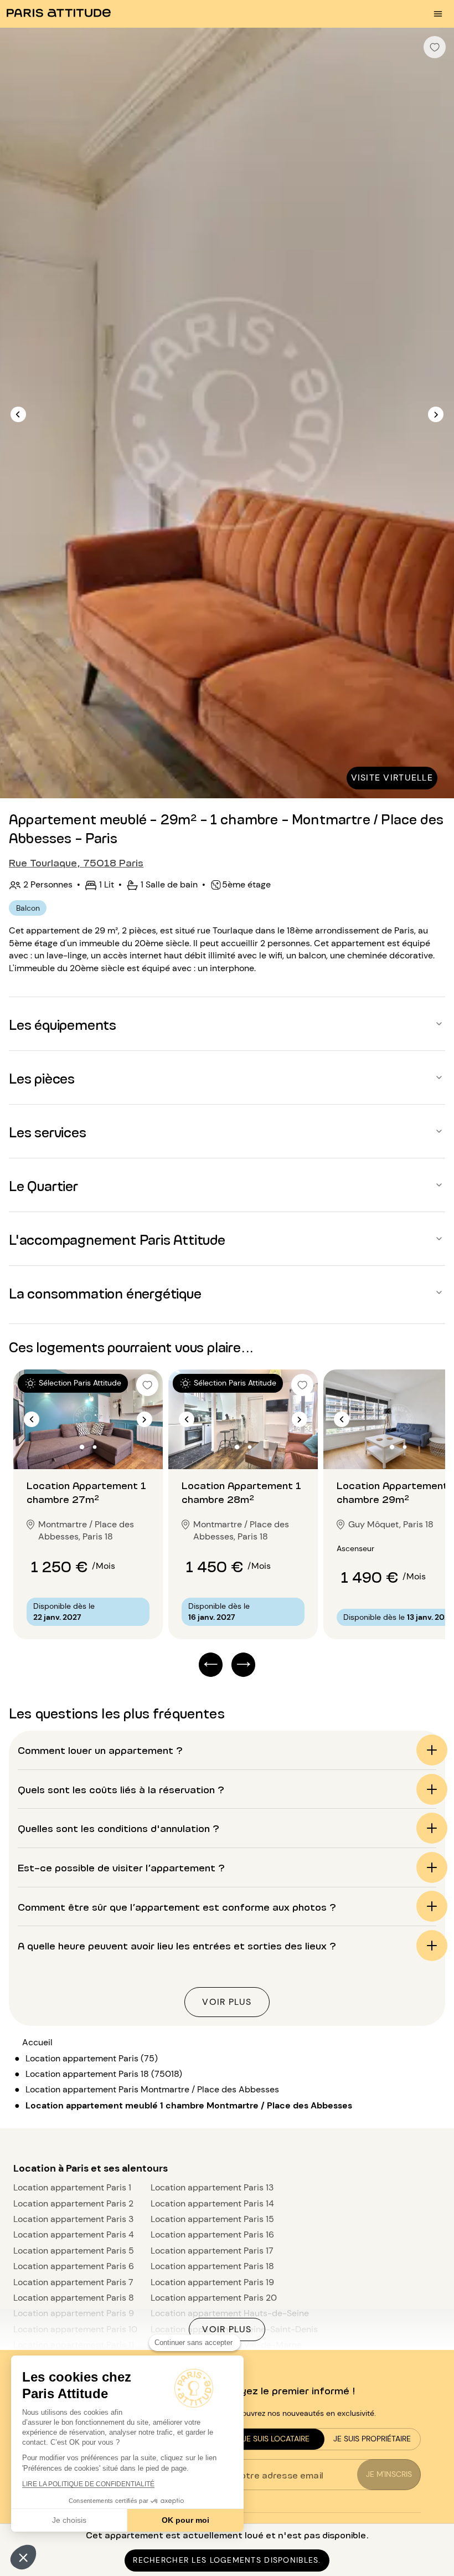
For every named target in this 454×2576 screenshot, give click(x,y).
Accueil (37, 2042)
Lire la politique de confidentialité (88, 2484)
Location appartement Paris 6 (74, 2266)
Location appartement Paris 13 (212, 2187)
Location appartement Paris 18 (212, 2266)
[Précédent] (18, 414)
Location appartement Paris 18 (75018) (104, 2074)
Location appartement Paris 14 (212, 2203)
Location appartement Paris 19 (212, 2282)
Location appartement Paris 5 (74, 2251)
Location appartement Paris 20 (214, 2298)
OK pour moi (185, 2520)
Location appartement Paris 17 (212, 2251)
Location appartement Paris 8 (74, 2298)
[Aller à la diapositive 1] (82, 1447)
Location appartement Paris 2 (73, 2203)
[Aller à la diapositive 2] (95, 1447)
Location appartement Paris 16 (212, 2234)
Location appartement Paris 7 (73, 2282)
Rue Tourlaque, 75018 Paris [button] (76, 862)
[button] (23, 2557)
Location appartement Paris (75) (92, 2058)
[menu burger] (438, 14)
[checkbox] (435, 47)
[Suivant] (436, 414)
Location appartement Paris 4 (74, 2234)
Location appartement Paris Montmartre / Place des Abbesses (152, 2089)
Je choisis (69, 2520)
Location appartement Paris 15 (212, 2219)
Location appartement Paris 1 (72, 2187)
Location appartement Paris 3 (73, 2219)
